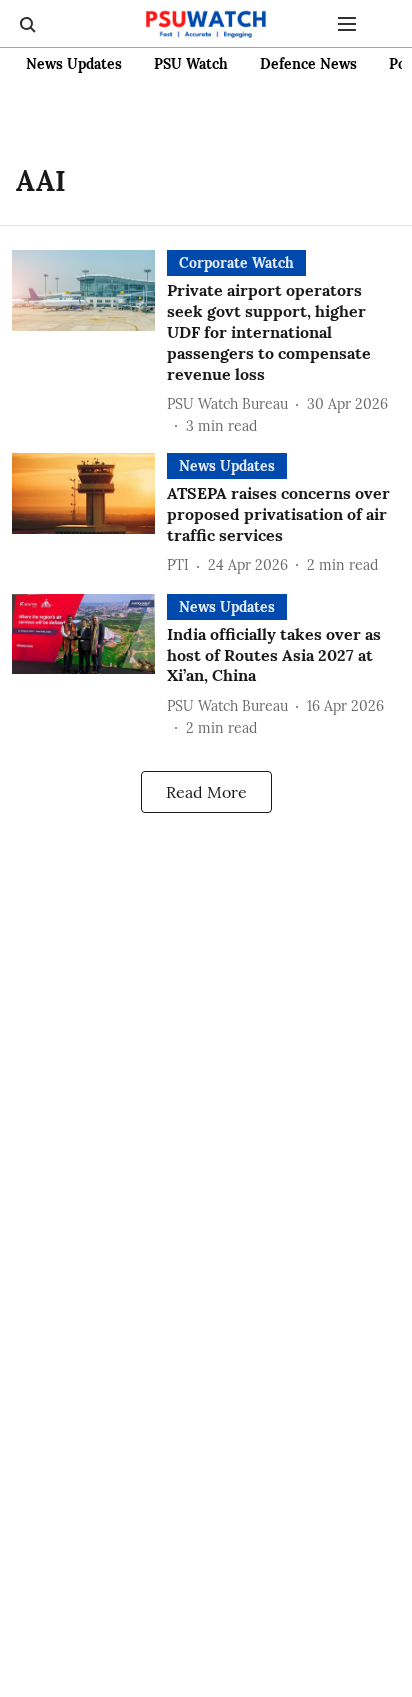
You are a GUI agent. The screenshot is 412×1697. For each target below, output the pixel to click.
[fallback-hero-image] (89, 343)
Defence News (308, 64)
